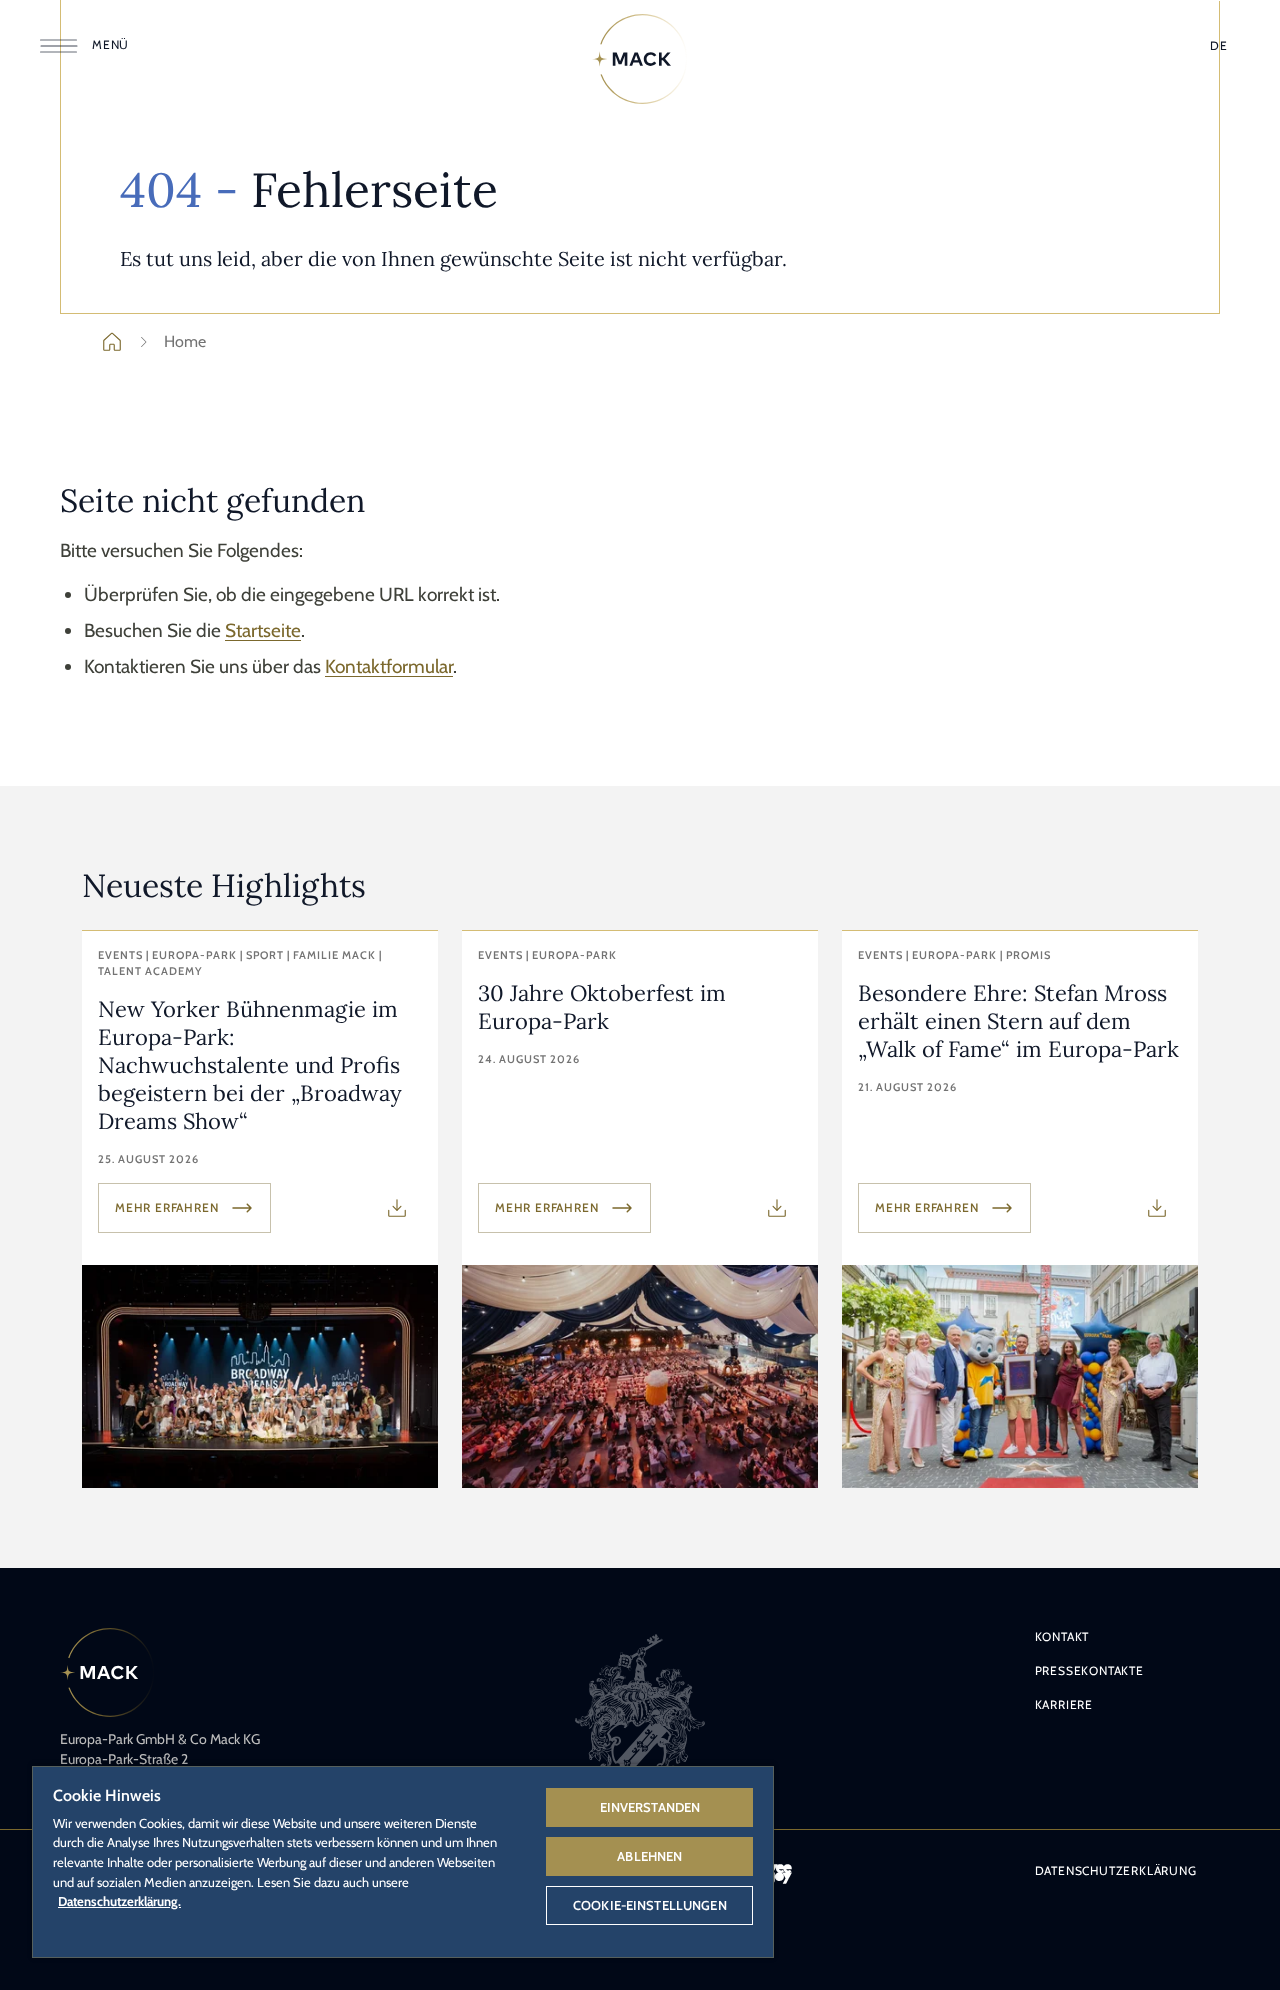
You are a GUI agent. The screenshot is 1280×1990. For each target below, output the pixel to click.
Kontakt (1062, 1636)
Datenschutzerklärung (1116, 1870)
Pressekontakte (1089, 1670)
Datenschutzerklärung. (119, 1901)
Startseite (263, 630)
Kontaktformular (389, 666)
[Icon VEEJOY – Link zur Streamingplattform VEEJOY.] (780, 1874)
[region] (403, 1861)
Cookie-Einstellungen (650, 1905)
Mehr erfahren (166, 1207)
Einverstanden (650, 1807)
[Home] (640, 59)
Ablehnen (649, 1856)
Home (185, 341)
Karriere (1064, 1704)
